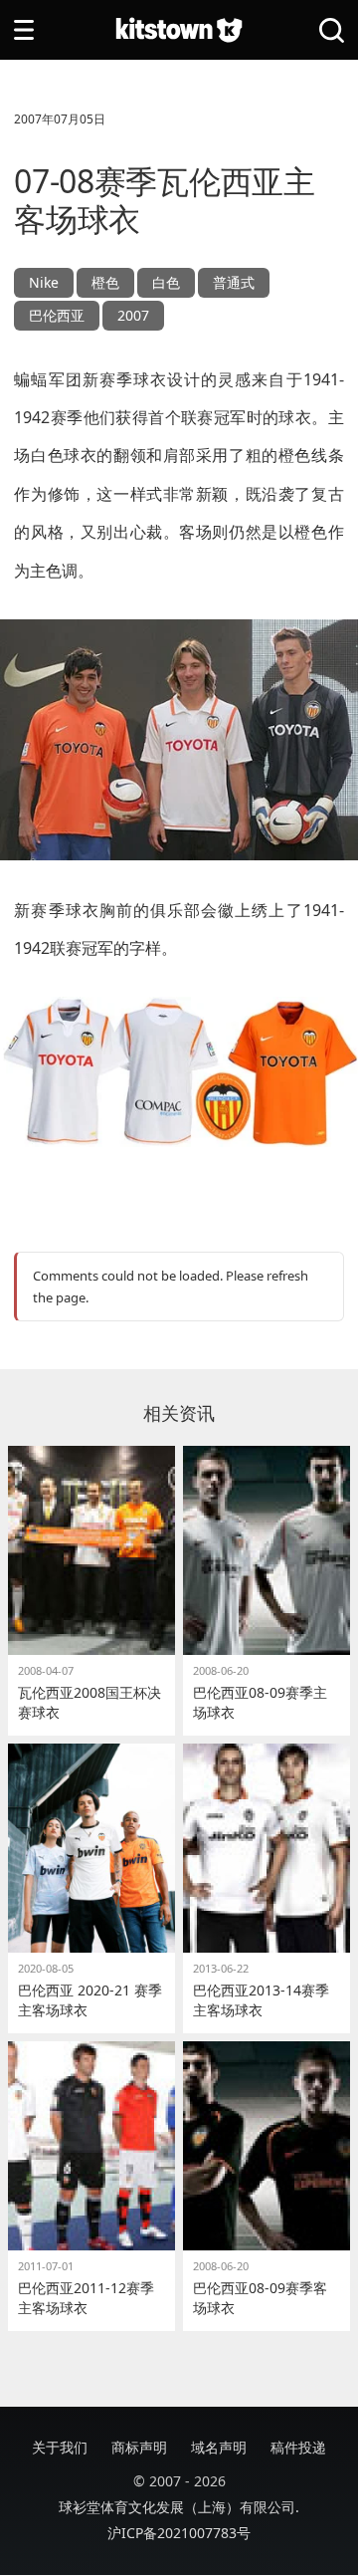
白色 (166, 282)
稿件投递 (298, 2447)
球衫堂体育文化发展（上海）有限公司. (179, 2507)
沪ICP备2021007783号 (179, 2533)
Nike (44, 282)
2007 (133, 315)
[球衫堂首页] (179, 30)
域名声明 (219, 2447)
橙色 (105, 282)
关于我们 (60, 2447)
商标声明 (139, 2447)
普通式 (234, 282)
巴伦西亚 (57, 315)
